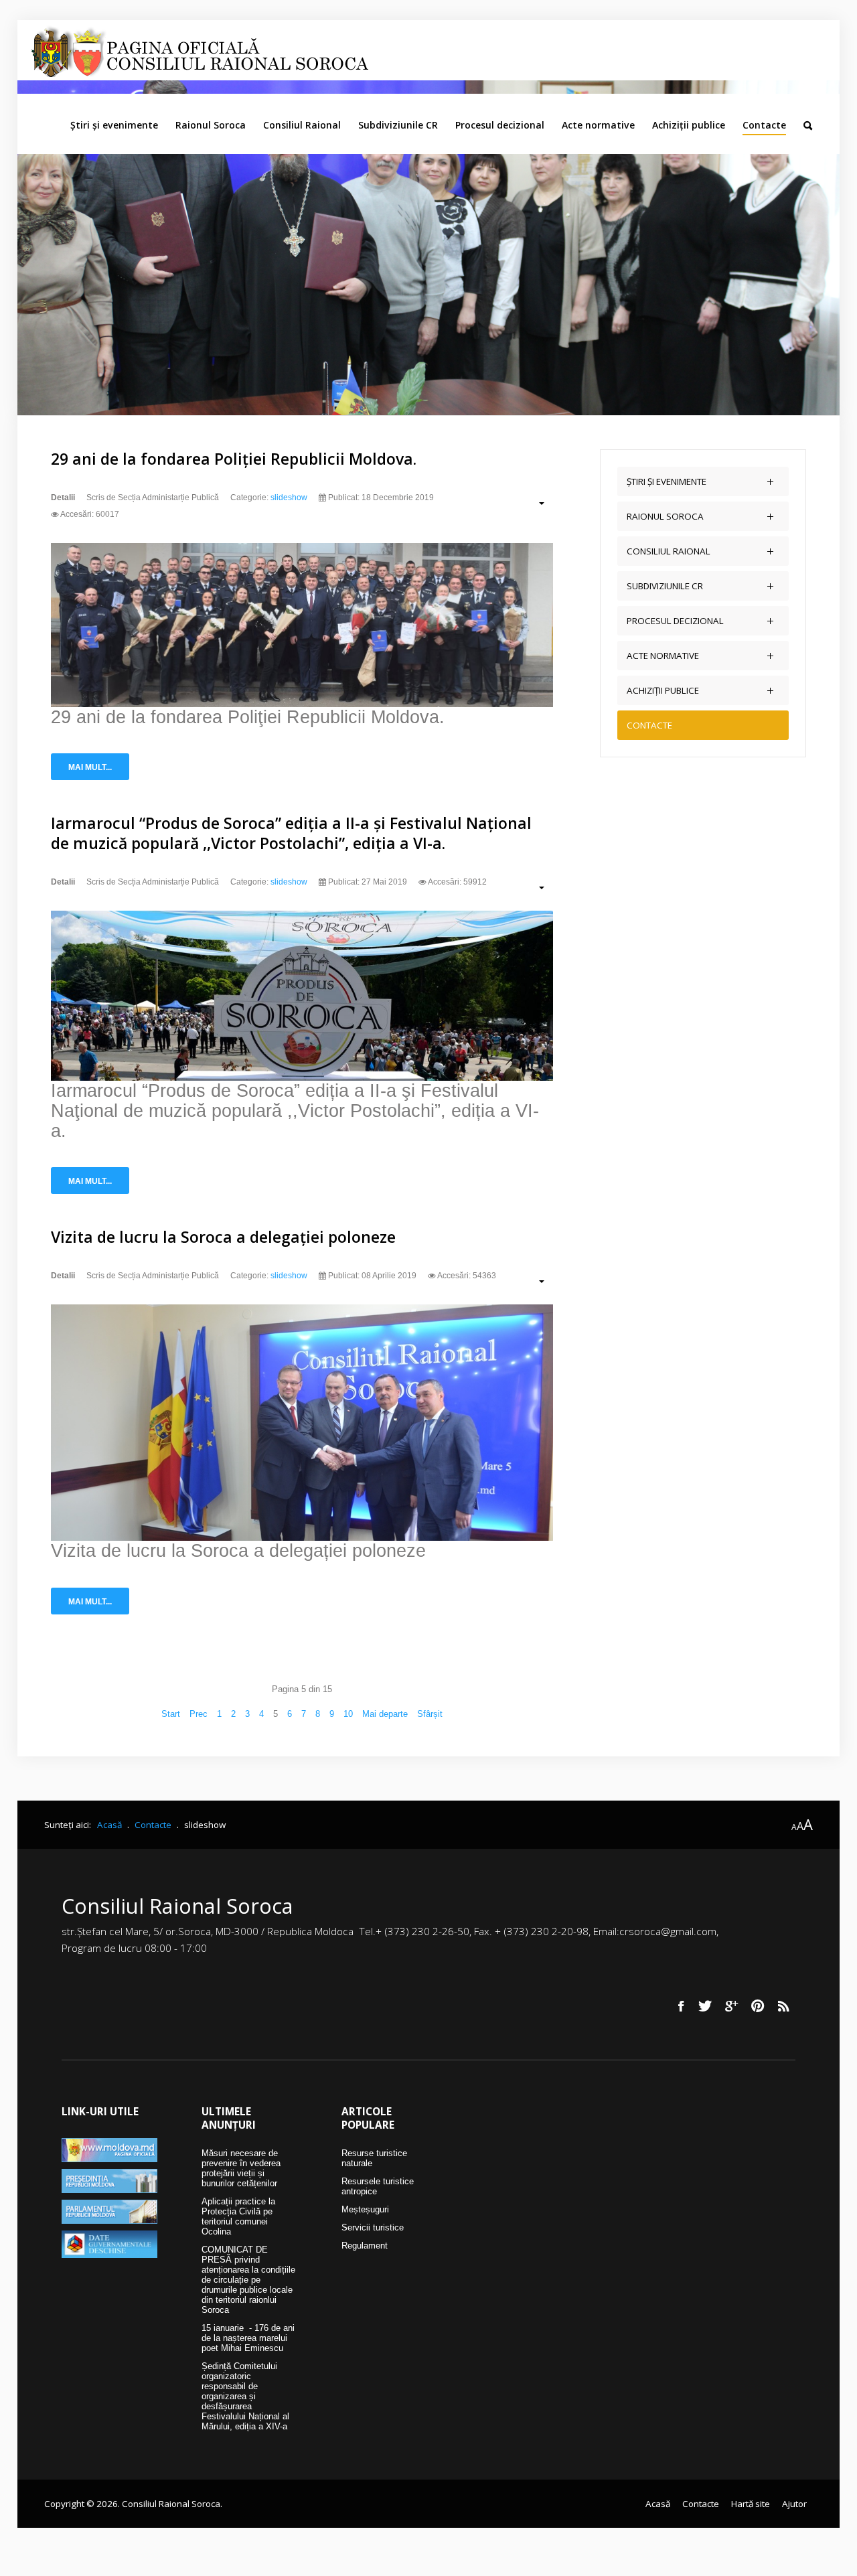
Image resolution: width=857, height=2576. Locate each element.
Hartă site (751, 2504)
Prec (199, 1714)
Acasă (658, 2504)
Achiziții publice (689, 125)
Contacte (764, 125)
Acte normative (598, 125)
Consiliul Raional (302, 125)
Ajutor (794, 2504)
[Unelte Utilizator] (535, 503)
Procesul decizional (500, 125)
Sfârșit (430, 1714)
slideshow (289, 498)
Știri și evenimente (114, 125)
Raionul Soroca (211, 125)
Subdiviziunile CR (398, 125)
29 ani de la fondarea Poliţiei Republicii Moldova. (234, 459)
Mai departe (385, 1714)
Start (171, 1714)
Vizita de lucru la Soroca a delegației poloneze (223, 1237)
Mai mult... (90, 767)
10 (348, 1714)
